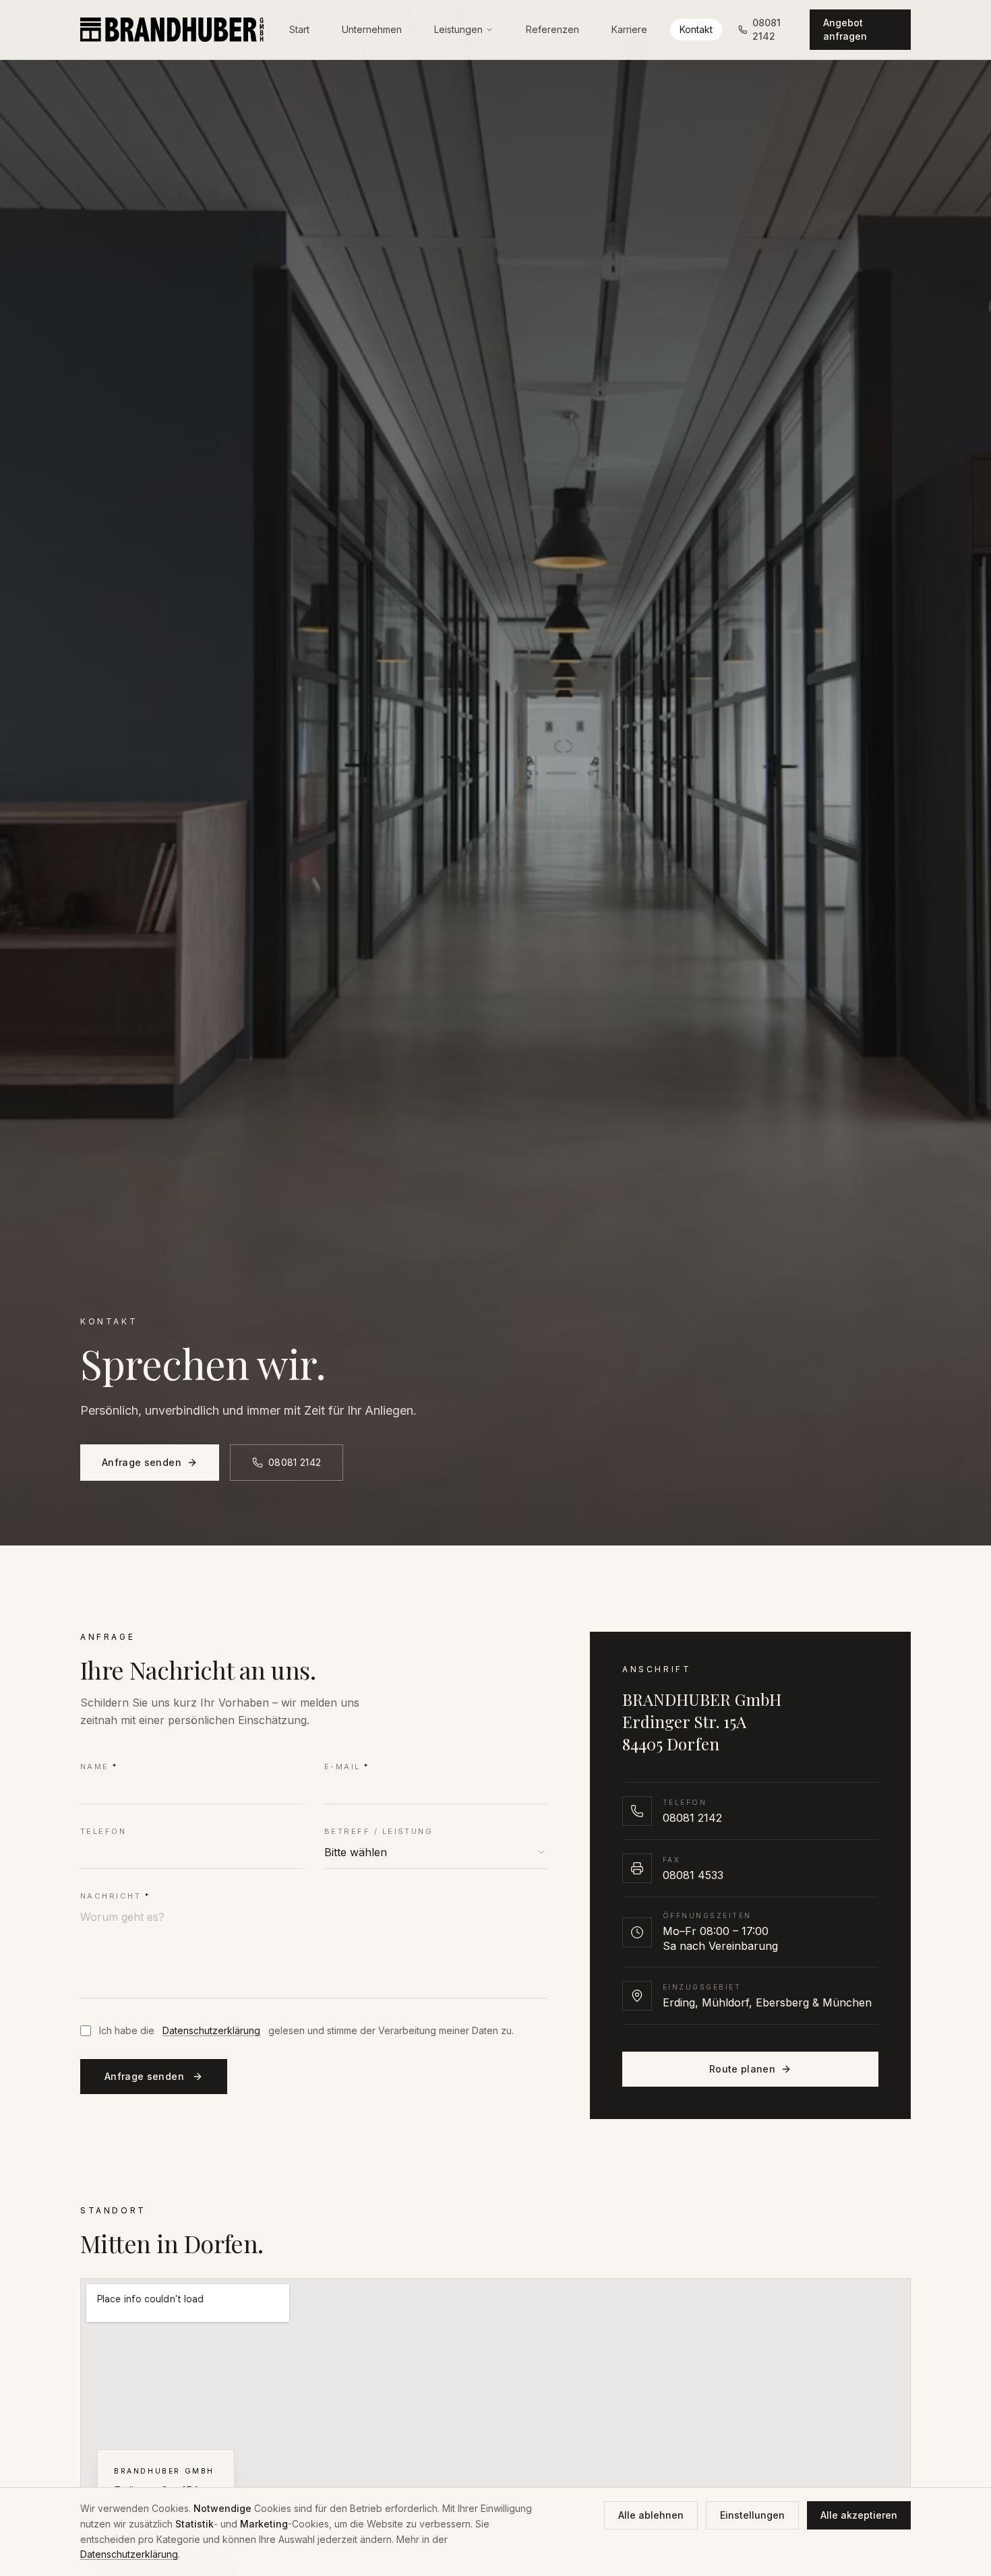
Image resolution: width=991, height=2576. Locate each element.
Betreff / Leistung (379, 1831)
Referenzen (552, 36)
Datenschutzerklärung (211, 2030)
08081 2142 (295, 1462)
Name (99, 1767)
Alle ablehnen (651, 2515)
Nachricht (115, 1896)
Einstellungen (752, 2515)
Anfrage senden (142, 1462)
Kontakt (696, 36)
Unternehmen (372, 36)
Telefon (103, 1831)
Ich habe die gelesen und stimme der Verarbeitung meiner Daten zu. (306, 2030)
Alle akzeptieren (859, 2515)
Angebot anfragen (845, 36)
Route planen (742, 2069)
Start (299, 36)
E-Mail (347, 1767)
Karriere (629, 36)
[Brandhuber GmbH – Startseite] (172, 36)
